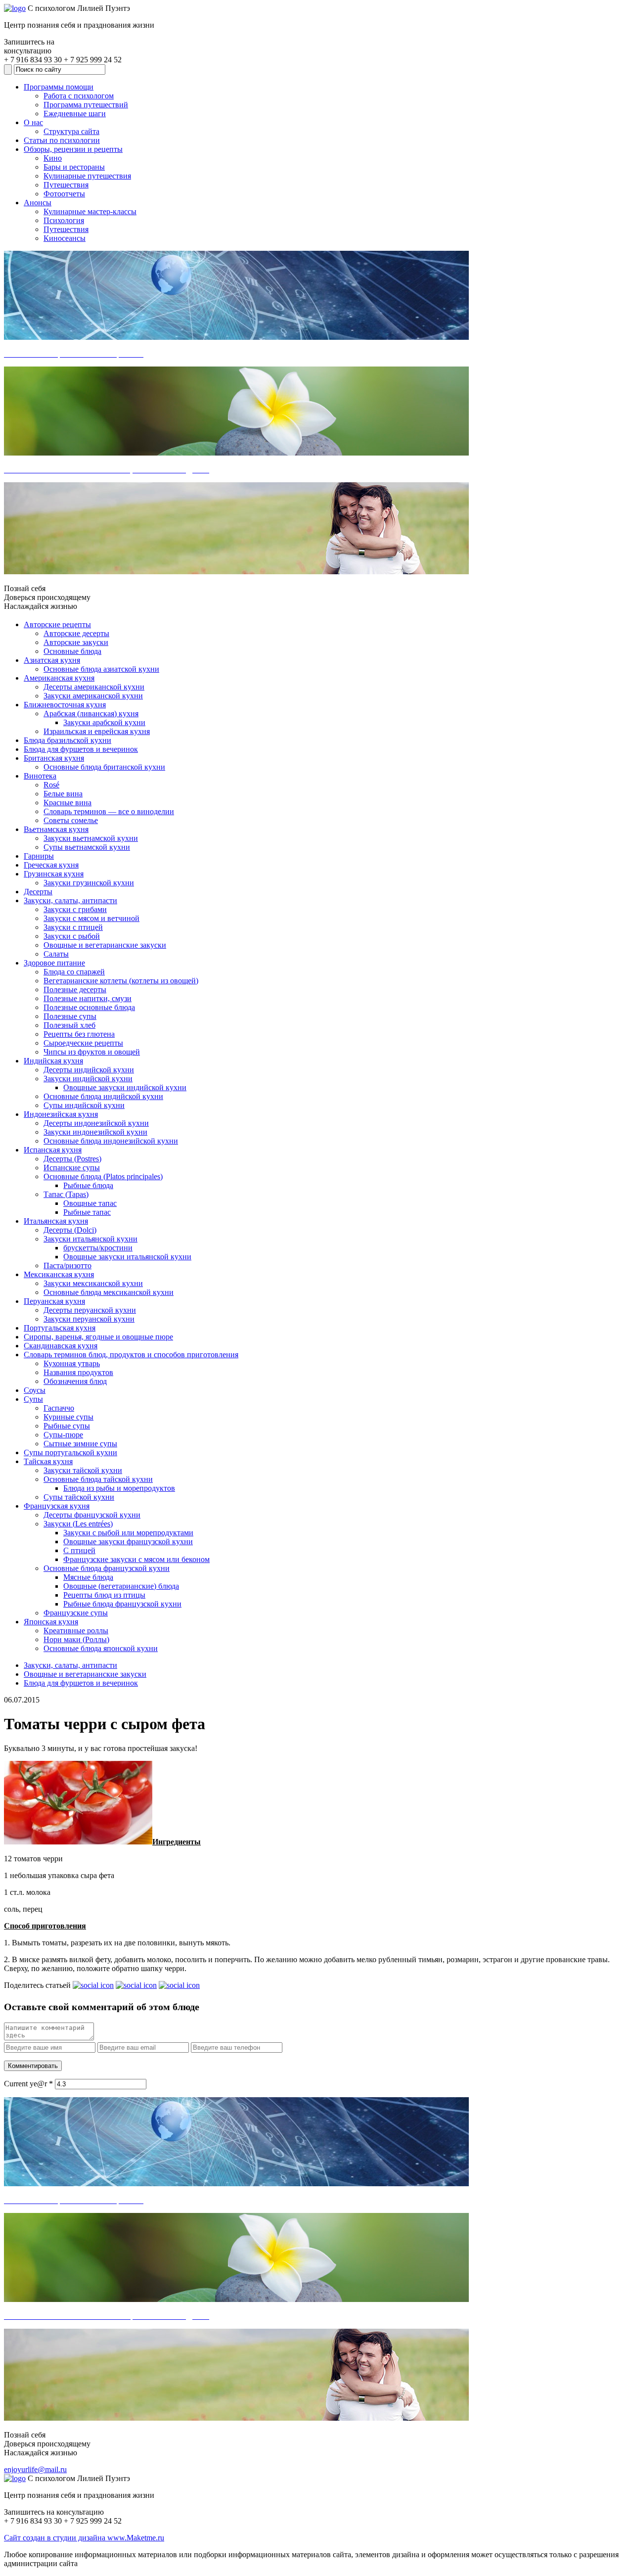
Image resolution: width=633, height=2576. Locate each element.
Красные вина (68, 803)
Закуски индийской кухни (88, 1079)
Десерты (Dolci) (70, 1230)
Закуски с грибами (75, 909)
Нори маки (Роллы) (76, 1639)
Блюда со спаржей (74, 972)
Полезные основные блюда (89, 1007)
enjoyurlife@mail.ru (35, 2469)
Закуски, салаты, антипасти (70, 900)
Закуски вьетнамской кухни (91, 838)
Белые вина (63, 794)
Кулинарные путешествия (87, 176)
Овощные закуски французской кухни (128, 1541)
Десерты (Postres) (72, 1159)
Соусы (35, 1390)
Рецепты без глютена (79, 1034)
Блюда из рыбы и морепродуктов (119, 1488)
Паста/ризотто (68, 1265)
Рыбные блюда (88, 1185)
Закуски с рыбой (72, 936)
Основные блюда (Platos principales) (103, 1176)
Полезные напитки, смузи (88, 998)
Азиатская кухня (52, 660)
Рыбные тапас (87, 1212)
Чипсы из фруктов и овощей (92, 1052)
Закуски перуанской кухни (89, 1319)
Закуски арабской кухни (104, 722)
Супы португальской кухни (70, 1452)
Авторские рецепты (57, 624)
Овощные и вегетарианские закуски (105, 945)
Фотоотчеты (64, 194)
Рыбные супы (67, 1426)
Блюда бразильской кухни (68, 740)
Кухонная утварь (72, 1363)
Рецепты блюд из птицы (104, 1595)
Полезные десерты (75, 989)
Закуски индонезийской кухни (95, 1132)
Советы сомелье (71, 820)
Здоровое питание (54, 963)
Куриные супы (68, 1417)
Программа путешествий (86, 105)
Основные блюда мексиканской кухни (109, 1292)
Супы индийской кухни (84, 1105)
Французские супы (76, 1613)
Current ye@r (28, 2084)
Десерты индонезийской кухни (96, 1123)
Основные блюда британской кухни (104, 767)
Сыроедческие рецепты (83, 1043)
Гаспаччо (59, 1408)
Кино (53, 158)
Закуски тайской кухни (83, 1470)
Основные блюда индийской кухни (103, 1096)
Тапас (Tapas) (66, 1194)
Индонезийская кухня (61, 1114)
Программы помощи (59, 87)
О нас (33, 122)
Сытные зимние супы (80, 1444)
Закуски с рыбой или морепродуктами (128, 1533)
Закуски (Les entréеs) (78, 1524)
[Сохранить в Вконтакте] (93, 1985)
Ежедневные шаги (75, 114)
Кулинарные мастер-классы (90, 211)
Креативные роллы (76, 1631)
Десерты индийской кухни (89, 1070)
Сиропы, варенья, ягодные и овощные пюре (98, 1337)
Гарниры (39, 856)
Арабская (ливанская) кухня (91, 713)
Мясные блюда (88, 1577)
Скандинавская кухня (61, 1346)
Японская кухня (51, 1622)
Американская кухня (59, 678)
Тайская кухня (48, 1461)
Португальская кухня (60, 1328)
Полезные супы (70, 1016)
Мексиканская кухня (59, 1274)
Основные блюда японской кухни (101, 1648)
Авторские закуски (76, 642)
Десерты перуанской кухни (90, 1310)
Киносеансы (65, 238)
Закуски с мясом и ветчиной (91, 918)
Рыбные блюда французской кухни (122, 1604)
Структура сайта (71, 131)
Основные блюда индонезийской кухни (111, 1141)
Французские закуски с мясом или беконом (136, 1559)
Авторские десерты (76, 633)
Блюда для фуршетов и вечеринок (81, 749)
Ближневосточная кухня (65, 705)
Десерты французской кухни (92, 1515)
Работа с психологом (79, 96)
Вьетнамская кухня (56, 829)
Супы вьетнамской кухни (87, 847)
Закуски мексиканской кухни (93, 1283)
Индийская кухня (53, 1061)
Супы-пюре (63, 1435)
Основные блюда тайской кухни (98, 1479)
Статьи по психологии (62, 140)
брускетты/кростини (98, 1248)
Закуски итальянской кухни (90, 1239)
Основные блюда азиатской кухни (101, 669)
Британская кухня (54, 758)
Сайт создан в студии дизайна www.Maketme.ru (84, 2538)
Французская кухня (57, 1506)
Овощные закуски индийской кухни (125, 1087)
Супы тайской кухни (79, 1497)
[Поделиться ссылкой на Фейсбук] (179, 1985)
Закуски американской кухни (93, 696)
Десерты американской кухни (94, 687)
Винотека (40, 776)
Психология (64, 220)
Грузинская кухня (54, 874)
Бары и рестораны (74, 167)
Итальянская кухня (56, 1221)
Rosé (51, 785)
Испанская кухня (53, 1150)
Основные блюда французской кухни (107, 1568)
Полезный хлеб (69, 1025)
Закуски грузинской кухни (89, 883)
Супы (33, 1399)
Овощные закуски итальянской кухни (127, 1257)
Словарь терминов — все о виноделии (109, 811)
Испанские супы (72, 1168)
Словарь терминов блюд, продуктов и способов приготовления (131, 1355)
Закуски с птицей (73, 927)
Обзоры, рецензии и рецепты (73, 149)
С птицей (79, 1550)
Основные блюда (72, 651)
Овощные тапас (90, 1203)
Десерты (38, 892)
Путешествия (66, 185)
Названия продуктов (78, 1372)
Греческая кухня (51, 865)
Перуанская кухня (54, 1301)
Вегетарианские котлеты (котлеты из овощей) (121, 981)
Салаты (56, 954)
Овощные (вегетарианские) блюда (121, 1586)
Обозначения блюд (75, 1381)
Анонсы (38, 203)
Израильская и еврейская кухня (97, 731)
